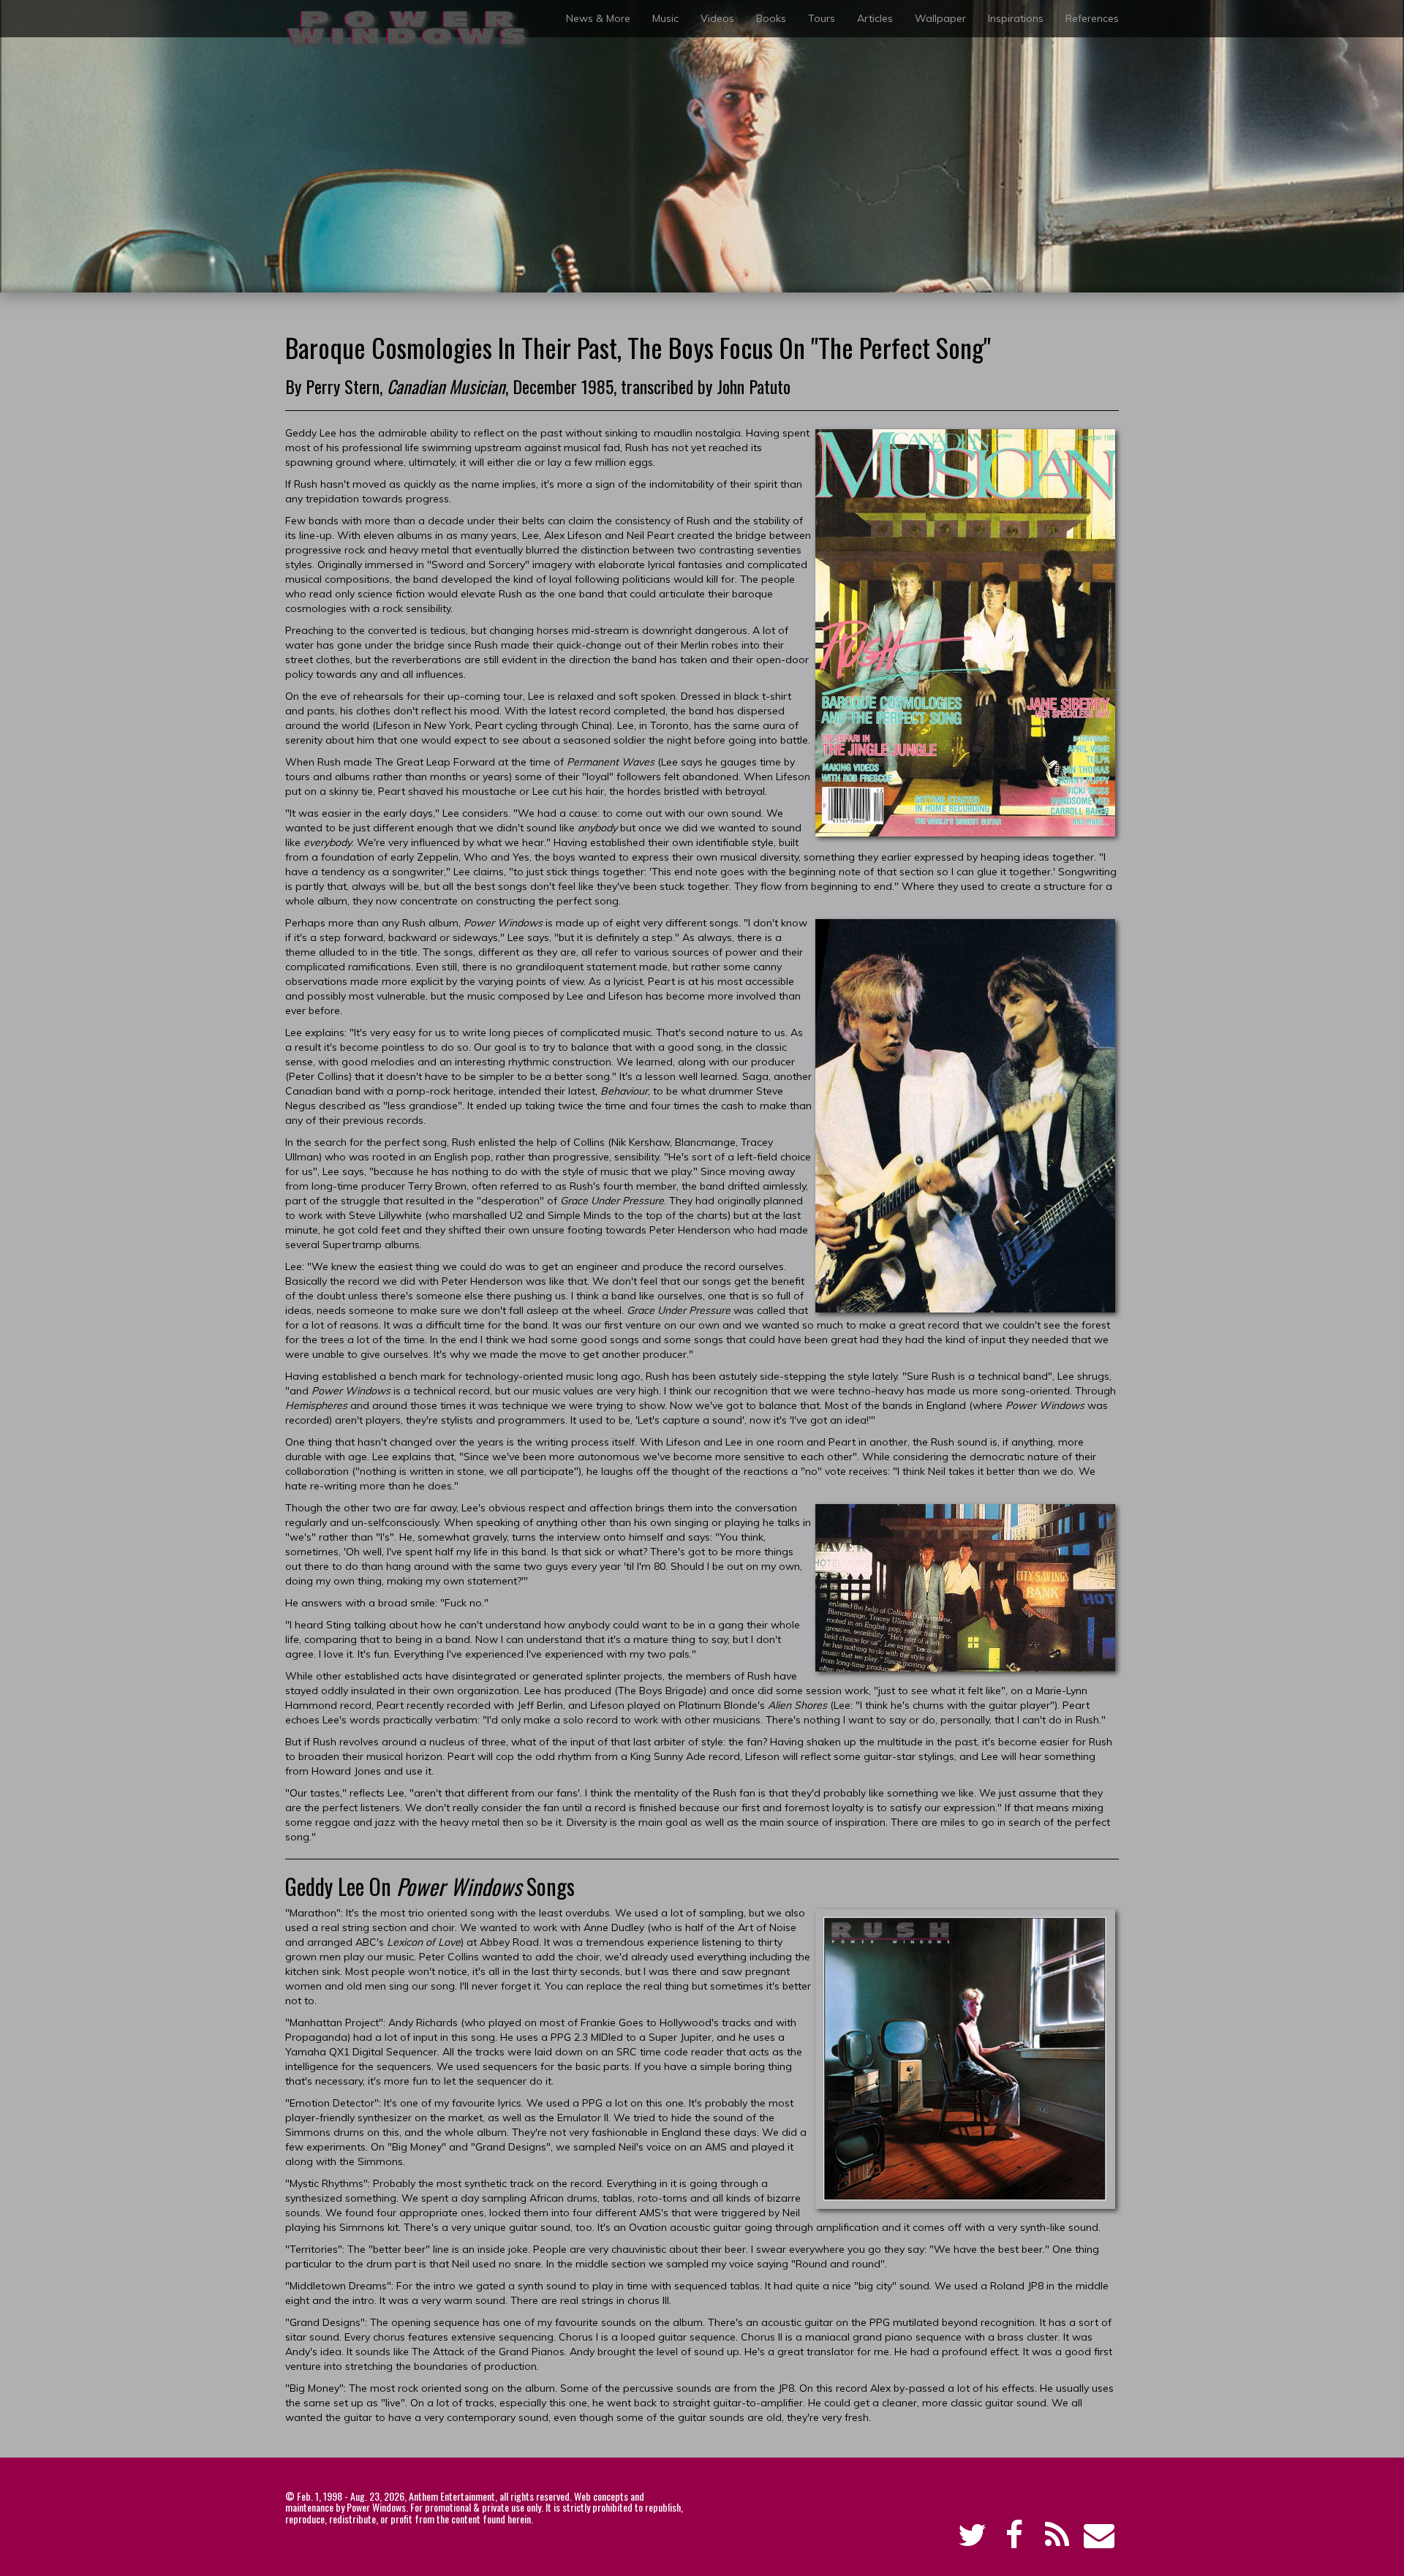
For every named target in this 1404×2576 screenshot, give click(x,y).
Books (771, 18)
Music (665, 18)
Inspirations (1016, 18)
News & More (598, 18)
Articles (875, 18)
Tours (822, 18)
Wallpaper (940, 18)
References (1092, 18)
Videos (717, 18)
